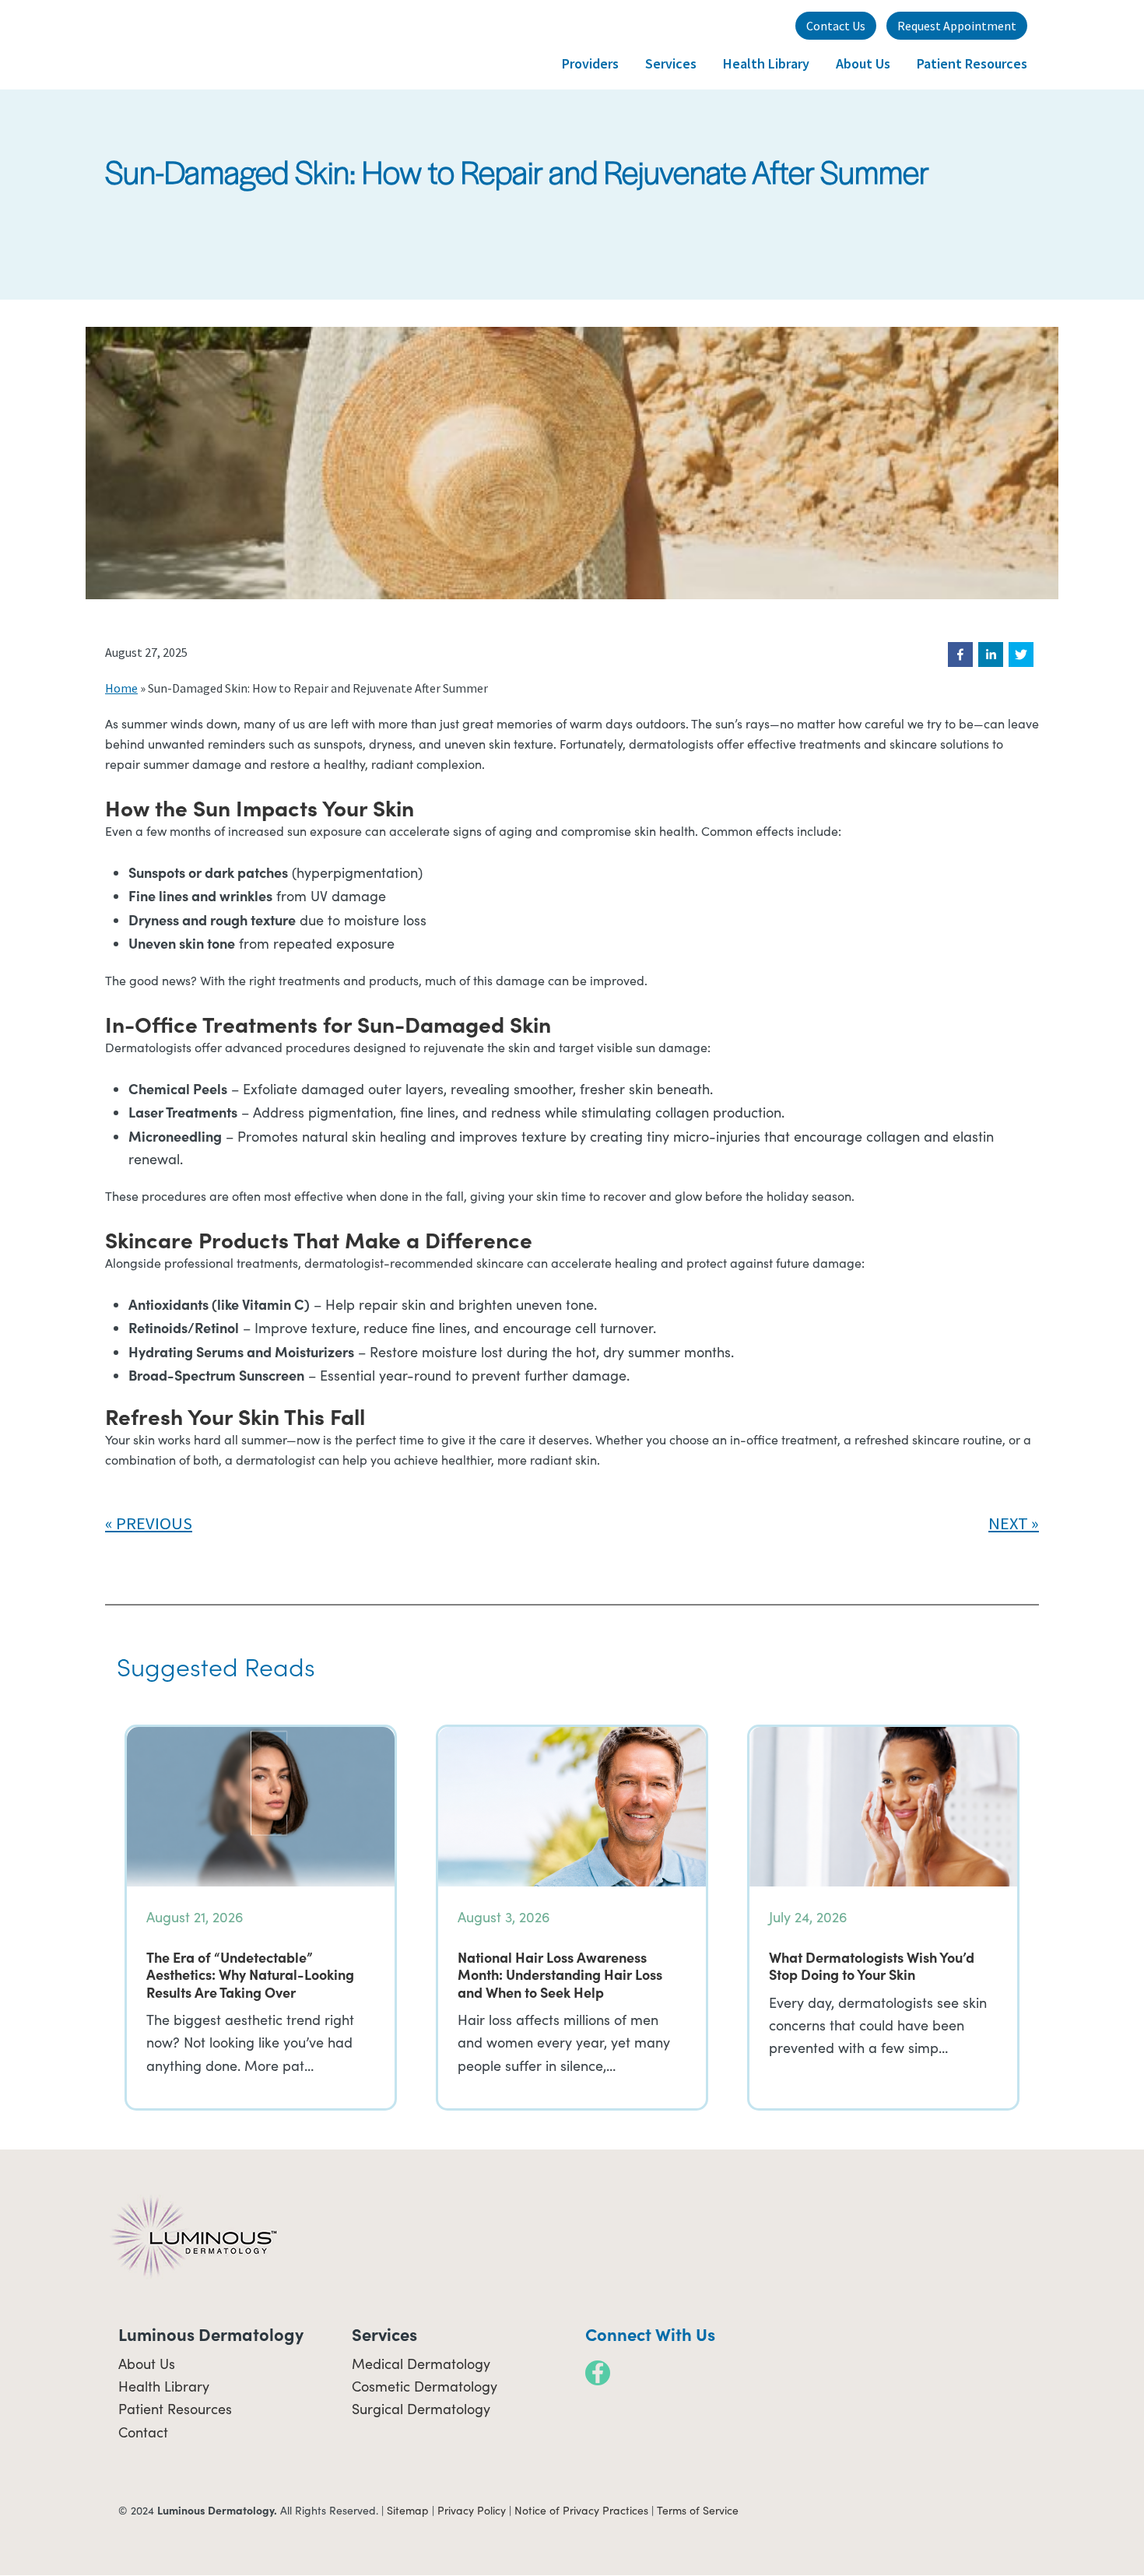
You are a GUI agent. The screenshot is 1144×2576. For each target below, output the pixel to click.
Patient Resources (175, 2409)
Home (121, 688)
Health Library (164, 2386)
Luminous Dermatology (183, 45)
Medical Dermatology (421, 2364)
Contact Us (836, 26)
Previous (154, 1523)
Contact (143, 2432)
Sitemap (408, 2510)
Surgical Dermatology (421, 2409)
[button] (960, 655)
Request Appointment (957, 26)
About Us (147, 2364)
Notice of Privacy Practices (581, 2510)
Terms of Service (698, 2510)
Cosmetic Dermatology (425, 2386)
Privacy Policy (472, 2510)
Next (1008, 1523)
